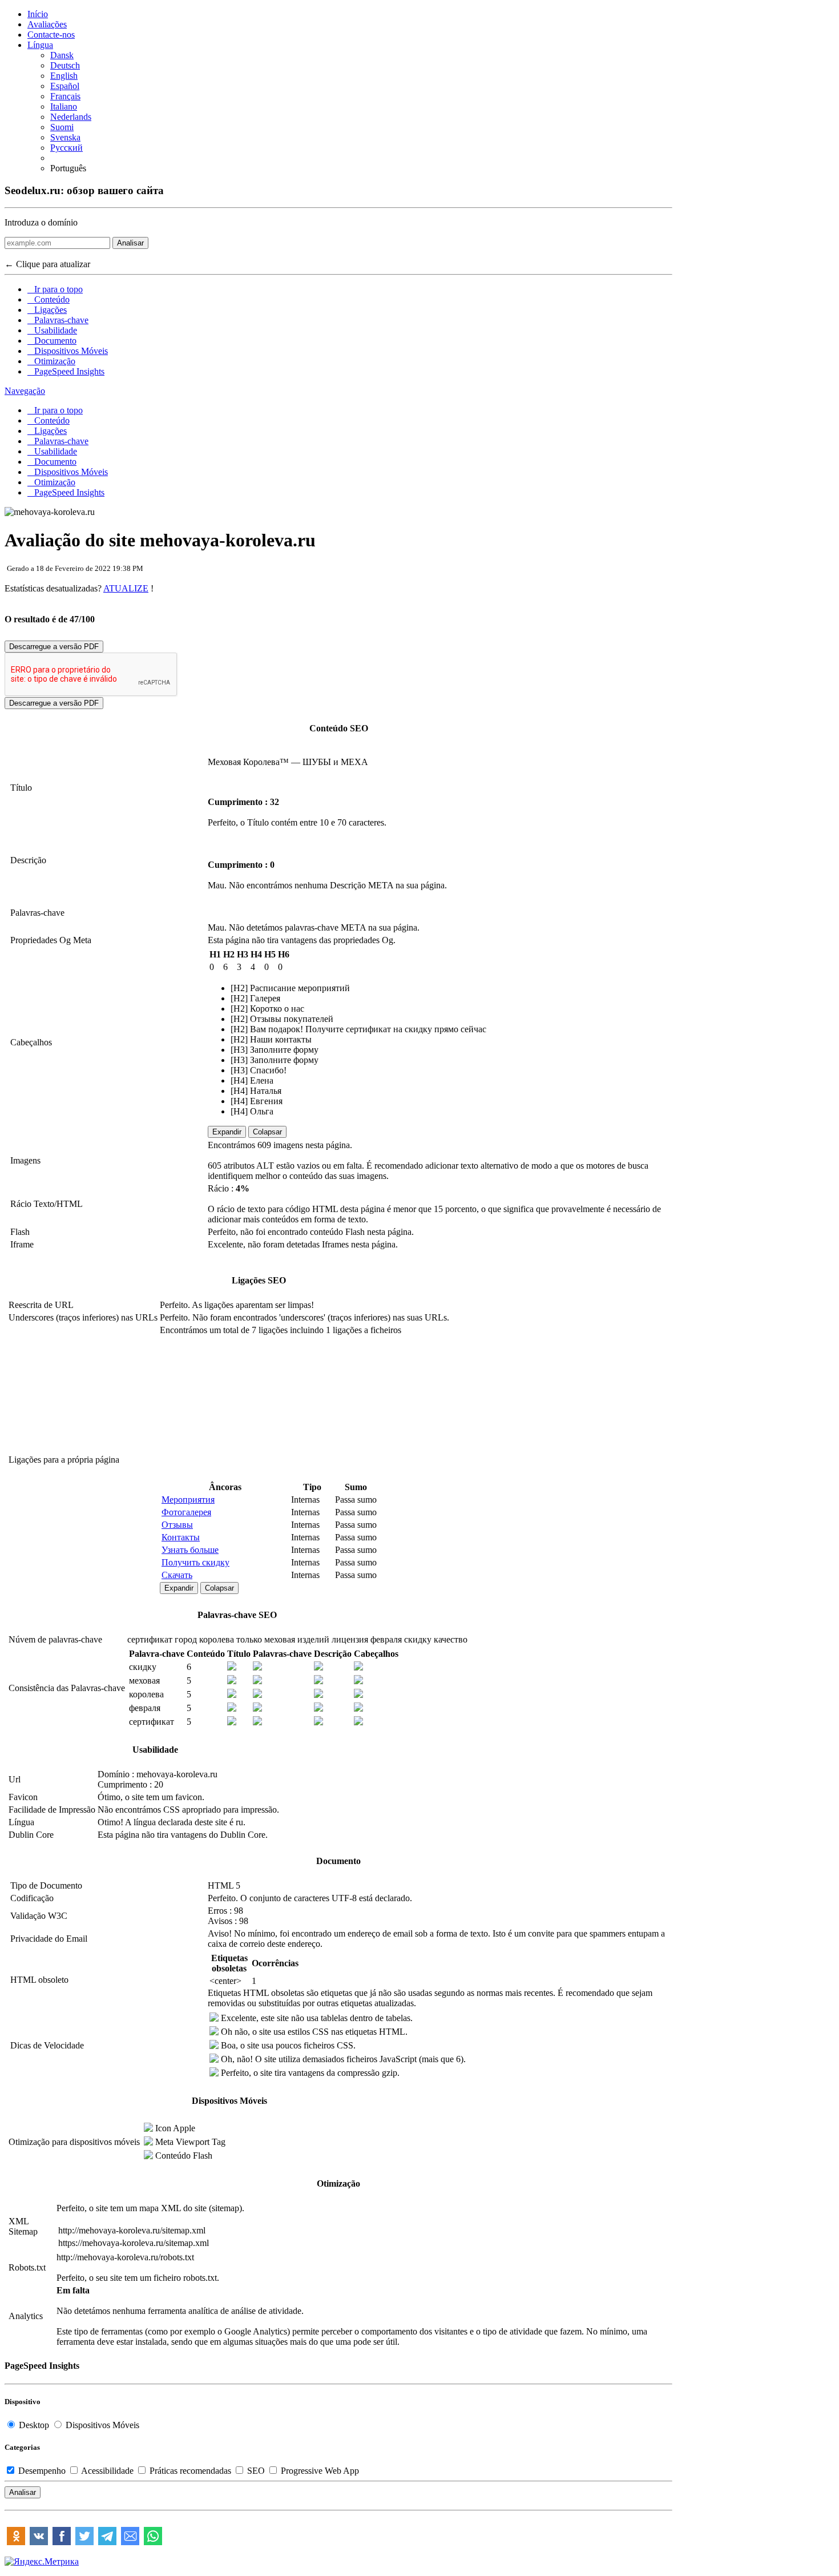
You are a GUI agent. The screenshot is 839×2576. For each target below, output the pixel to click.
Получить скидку (195, 1562)
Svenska (65, 137)
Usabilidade (52, 330)
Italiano (64, 106)
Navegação (25, 391)
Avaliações (47, 24)
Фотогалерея (186, 1512)
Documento (52, 341)
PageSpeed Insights (66, 371)
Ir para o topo (55, 289)
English (64, 76)
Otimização (51, 361)
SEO (256, 2471)
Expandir (227, 1132)
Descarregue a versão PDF (54, 647)
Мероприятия (188, 1500)
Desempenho (42, 2471)
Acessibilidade (108, 2471)
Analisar (130, 243)
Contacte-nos (51, 35)
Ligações (47, 310)
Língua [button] (40, 45)
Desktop (34, 2425)
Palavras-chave (58, 320)
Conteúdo (49, 299)
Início (38, 14)
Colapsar (267, 1132)
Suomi (62, 127)
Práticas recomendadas (190, 2471)
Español (65, 86)
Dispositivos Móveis (68, 351)
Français (65, 96)
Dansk (62, 55)
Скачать (177, 1575)
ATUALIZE (126, 588)
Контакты (181, 1537)
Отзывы (177, 1525)
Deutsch (65, 65)
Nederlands (71, 117)
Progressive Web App (319, 2471)
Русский (66, 148)
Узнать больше (190, 1550)
